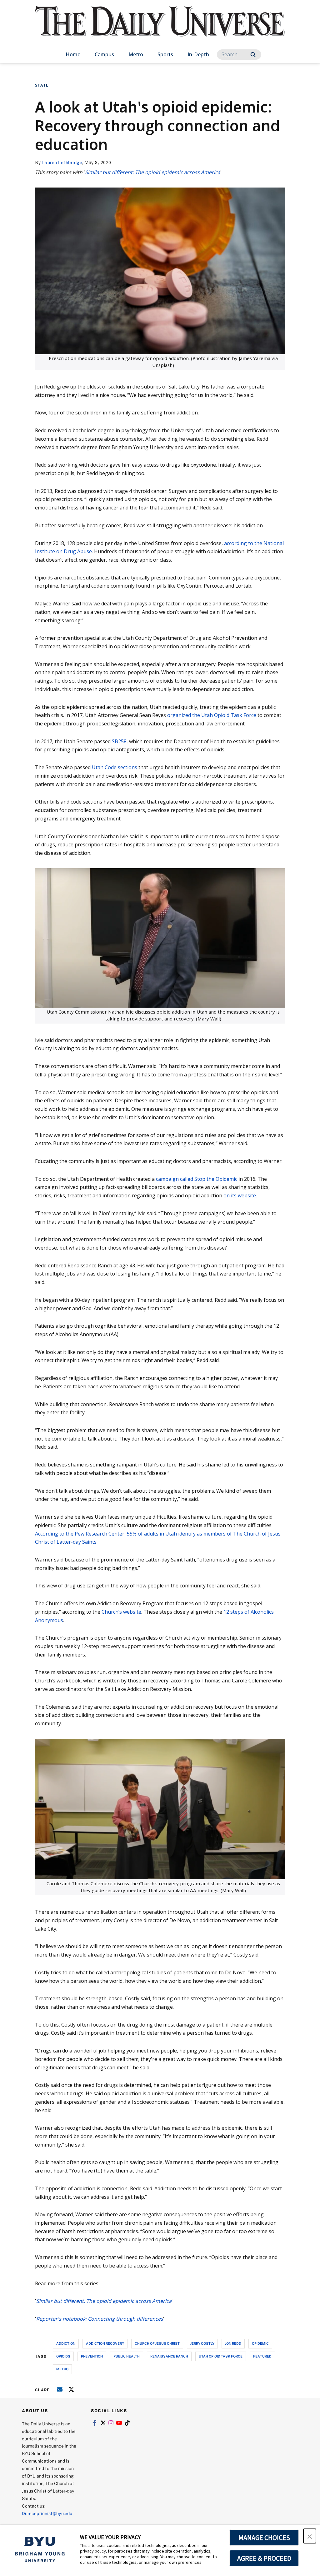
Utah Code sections (115, 767)
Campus (104, 54)
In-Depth (198, 54)
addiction (66, 2343)
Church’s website (121, 1612)
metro (62, 2369)
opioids (63, 2356)
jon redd (233, 2343)
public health (127, 2356)
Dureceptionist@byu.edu (47, 2513)
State (42, 85)
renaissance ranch (169, 2356)
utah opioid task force (221, 2356)
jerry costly (202, 2343)
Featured (262, 2356)
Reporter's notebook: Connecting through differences (100, 2319)
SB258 (119, 741)
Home (73, 54)
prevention (92, 2356)
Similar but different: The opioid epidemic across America (153, 172)
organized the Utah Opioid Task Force (211, 715)
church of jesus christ (157, 2343)
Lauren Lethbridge (62, 162)
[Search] (253, 55)
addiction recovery (105, 2343)
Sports (165, 54)
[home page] (160, 28)
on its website (240, 1195)
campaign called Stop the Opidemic (197, 1179)
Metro (136, 54)
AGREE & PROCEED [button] (264, 2558)
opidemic (260, 2343)
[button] (310, 2536)
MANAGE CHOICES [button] (264, 2538)
